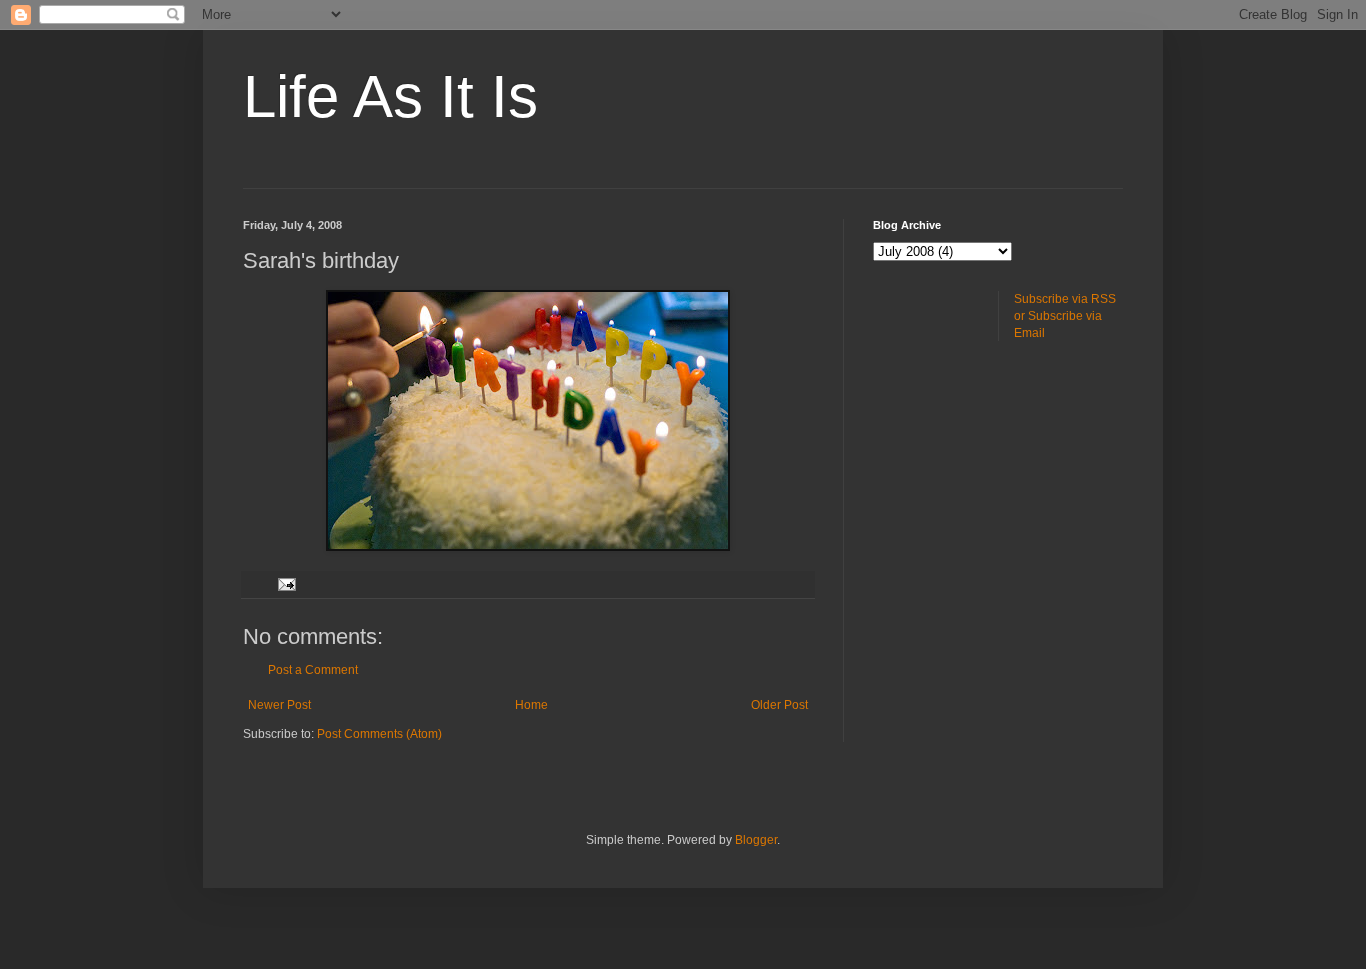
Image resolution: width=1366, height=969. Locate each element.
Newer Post (279, 705)
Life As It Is (390, 96)
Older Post (779, 705)
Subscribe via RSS (1065, 299)
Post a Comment (313, 670)
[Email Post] (286, 584)
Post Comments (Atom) (379, 734)
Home (531, 705)
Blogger (756, 840)
